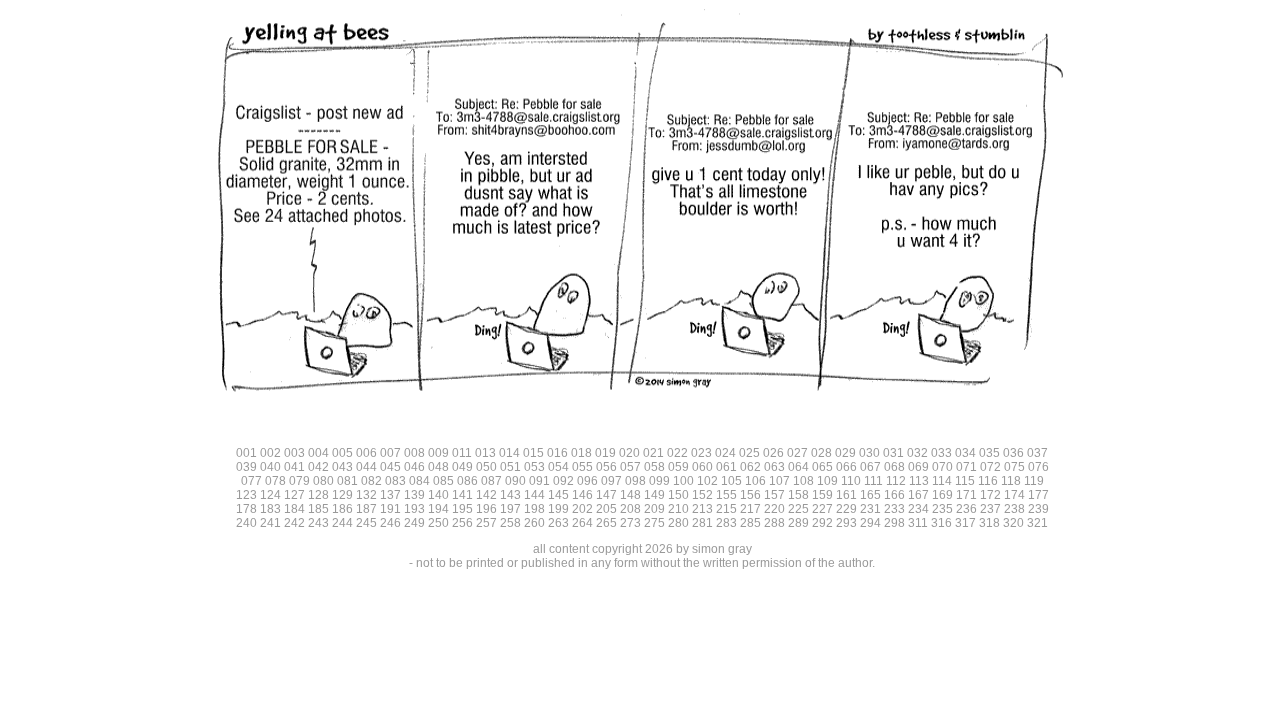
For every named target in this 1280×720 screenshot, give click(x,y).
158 (798, 495)
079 (299, 481)
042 (318, 467)
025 (749, 453)
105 (731, 481)
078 (275, 481)
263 (558, 523)
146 (582, 495)
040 (270, 467)
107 (779, 481)
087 (491, 481)
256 (462, 523)
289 (798, 523)
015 (533, 453)
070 (942, 467)
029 (845, 453)
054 (558, 467)
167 (918, 495)
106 (755, 481)
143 (510, 495)
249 (414, 523)
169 (942, 495)
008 (414, 453)
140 (438, 495)
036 (1013, 453)
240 (246, 523)
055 (582, 467)
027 (797, 453)
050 (486, 467)
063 (774, 467)
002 (270, 453)
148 (630, 495)
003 (294, 453)
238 (1014, 509)
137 (390, 495)
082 (371, 481)
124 (270, 495)
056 (606, 467)
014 (509, 453)
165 (870, 495)
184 (294, 509)
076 (1038, 467)
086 (467, 481)
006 (366, 453)
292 (822, 523)
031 (893, 453)
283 (726, 523)
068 (894, 467)
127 (294, 495)
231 (870, 509)
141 (462, 495)
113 (919, 481)
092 (563, 481)
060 (702, 467)
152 (702, 495)
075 (1014, 467)
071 (966, 467)
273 (630, 523)
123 (246, 495)
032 (917, 453)
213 (702, 509)
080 (323, 481)
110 (851, 481)
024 (725, 453)
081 (347, 481)
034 (965, 453)
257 (486, 523)
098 (635, 481)
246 (390, 523)
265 (606, 523)
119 (1034, 481)
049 (462, 467)
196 (486, 509)
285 (750, 523)
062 (750, 467)
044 (366, 467)
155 (726, 495)
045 (390, 467)
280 (678, 523)
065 (822, 467)
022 (677, 453)
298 (894, 523)
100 (683, 481)
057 (630, 467)
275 (654, 523)
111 (873, 481)
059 (678, 467)
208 (630, 509)
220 (774, 509)
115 (965, 481)
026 (773, 453)
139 (414, 495)
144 (534, 495)
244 (342, 523)
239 (1038, 509)
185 (318, 509)
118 (1011, 481)
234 (918, 509)
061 (726, 467)
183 (270, 509)
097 (611, 481)
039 (246, 467)
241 (270, 523)
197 (510, 509)
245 (366, 523)
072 (990, 467)
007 (390, 453)
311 (918, 523)
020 (629, 453)
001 (246, 453)
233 (894, 509)
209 (654, 509)
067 (870, 467)
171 (966, 495)
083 (395, 481)
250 (438, 523)
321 (1037, 523)
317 (965, 523)
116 (988, 481)
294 (870, 523)
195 (462, 509)
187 (366, 509)
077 (251, 481)
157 (774, 495)
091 (539, 481)
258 (510, 523)
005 (342, 453)
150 (678, 495)
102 (707, 481)
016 (557, 453)
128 (318, 495)
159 (822, 495)
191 (390, 509)
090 (515, 481)
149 (654, 495)
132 (366, 495)
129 (342, 495)
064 (798, 467)
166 (894, 495)
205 (606, 509)
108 (803, 481)
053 (534, 467)
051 (510, 467)
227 (822, 509)
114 (942, 481)
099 (659, 481)
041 (294, 467)
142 (486, 495)
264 (582, 523)
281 (702, 523)
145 (558, 495)
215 (726, 509)
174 (1014, 495)
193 (414, 509)
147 (606, 495)
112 (896, 481)
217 (750, 509)
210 (678, 509)
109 (827, 481)
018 (581, 453)
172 (990, 495)
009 (438, 453)
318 (989, 523)
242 (294, 523)
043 (342, 467)
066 (846, 467)
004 (318, 453)
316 (941, 523)
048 (438, 467)
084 (419, 481)
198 (534, 509)
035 (989, 453)
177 (1038, 495)
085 (443, 481)
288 (774, 523)
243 (318, 523)
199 (558, 509)
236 (966, 509)
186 (342, 509)
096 (587, 481)
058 (654, 467)
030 (869, 453)
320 (1013, 523)
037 (1037, 453)
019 (605, 453)
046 (414, 467)
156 (750, 495)
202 (582, 509)
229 (846, 509)
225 (798, 509)
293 (846, 523)
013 (485, 453)
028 (821, 453)
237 (990, 509)
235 (942, 509)
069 (918, 467)
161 (846, 495)
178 (246, 509)
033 (941, 453)
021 (653, 453)
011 (462, 453)
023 (701, 453)
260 (534, 523)
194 (438, 509)
